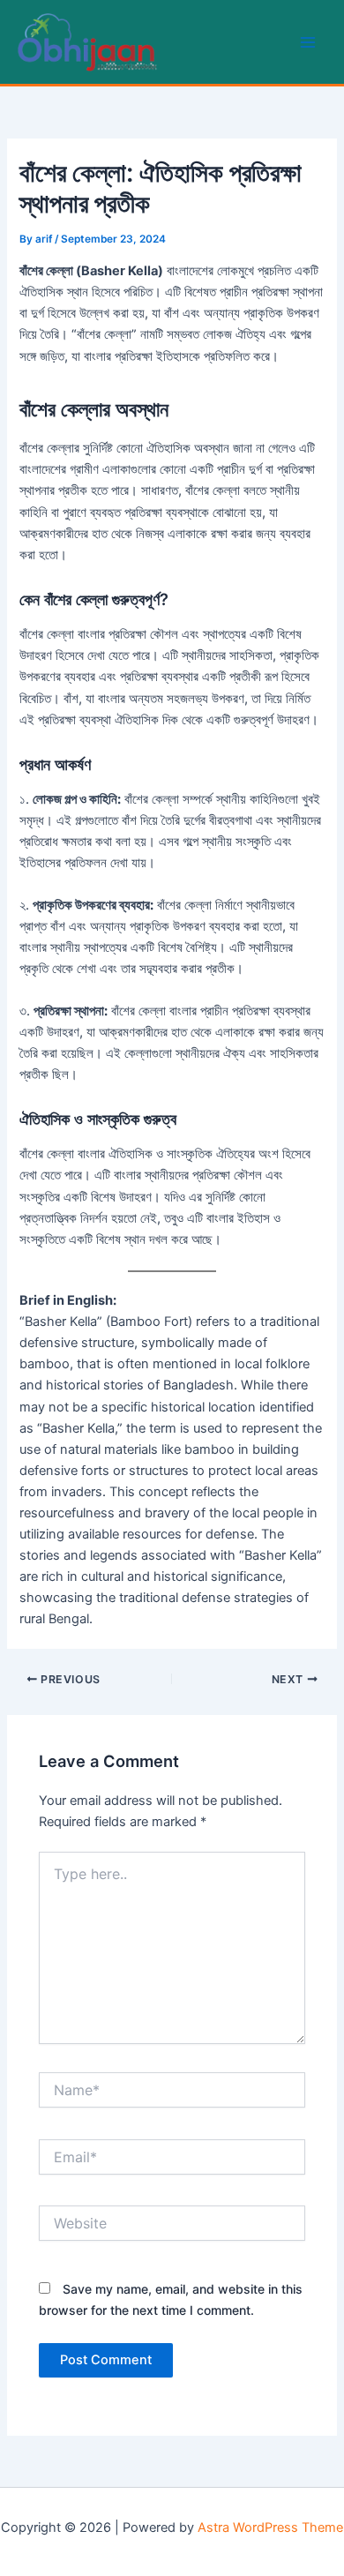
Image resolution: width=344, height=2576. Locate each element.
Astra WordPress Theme (270, 2527)
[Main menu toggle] (308, 42)
